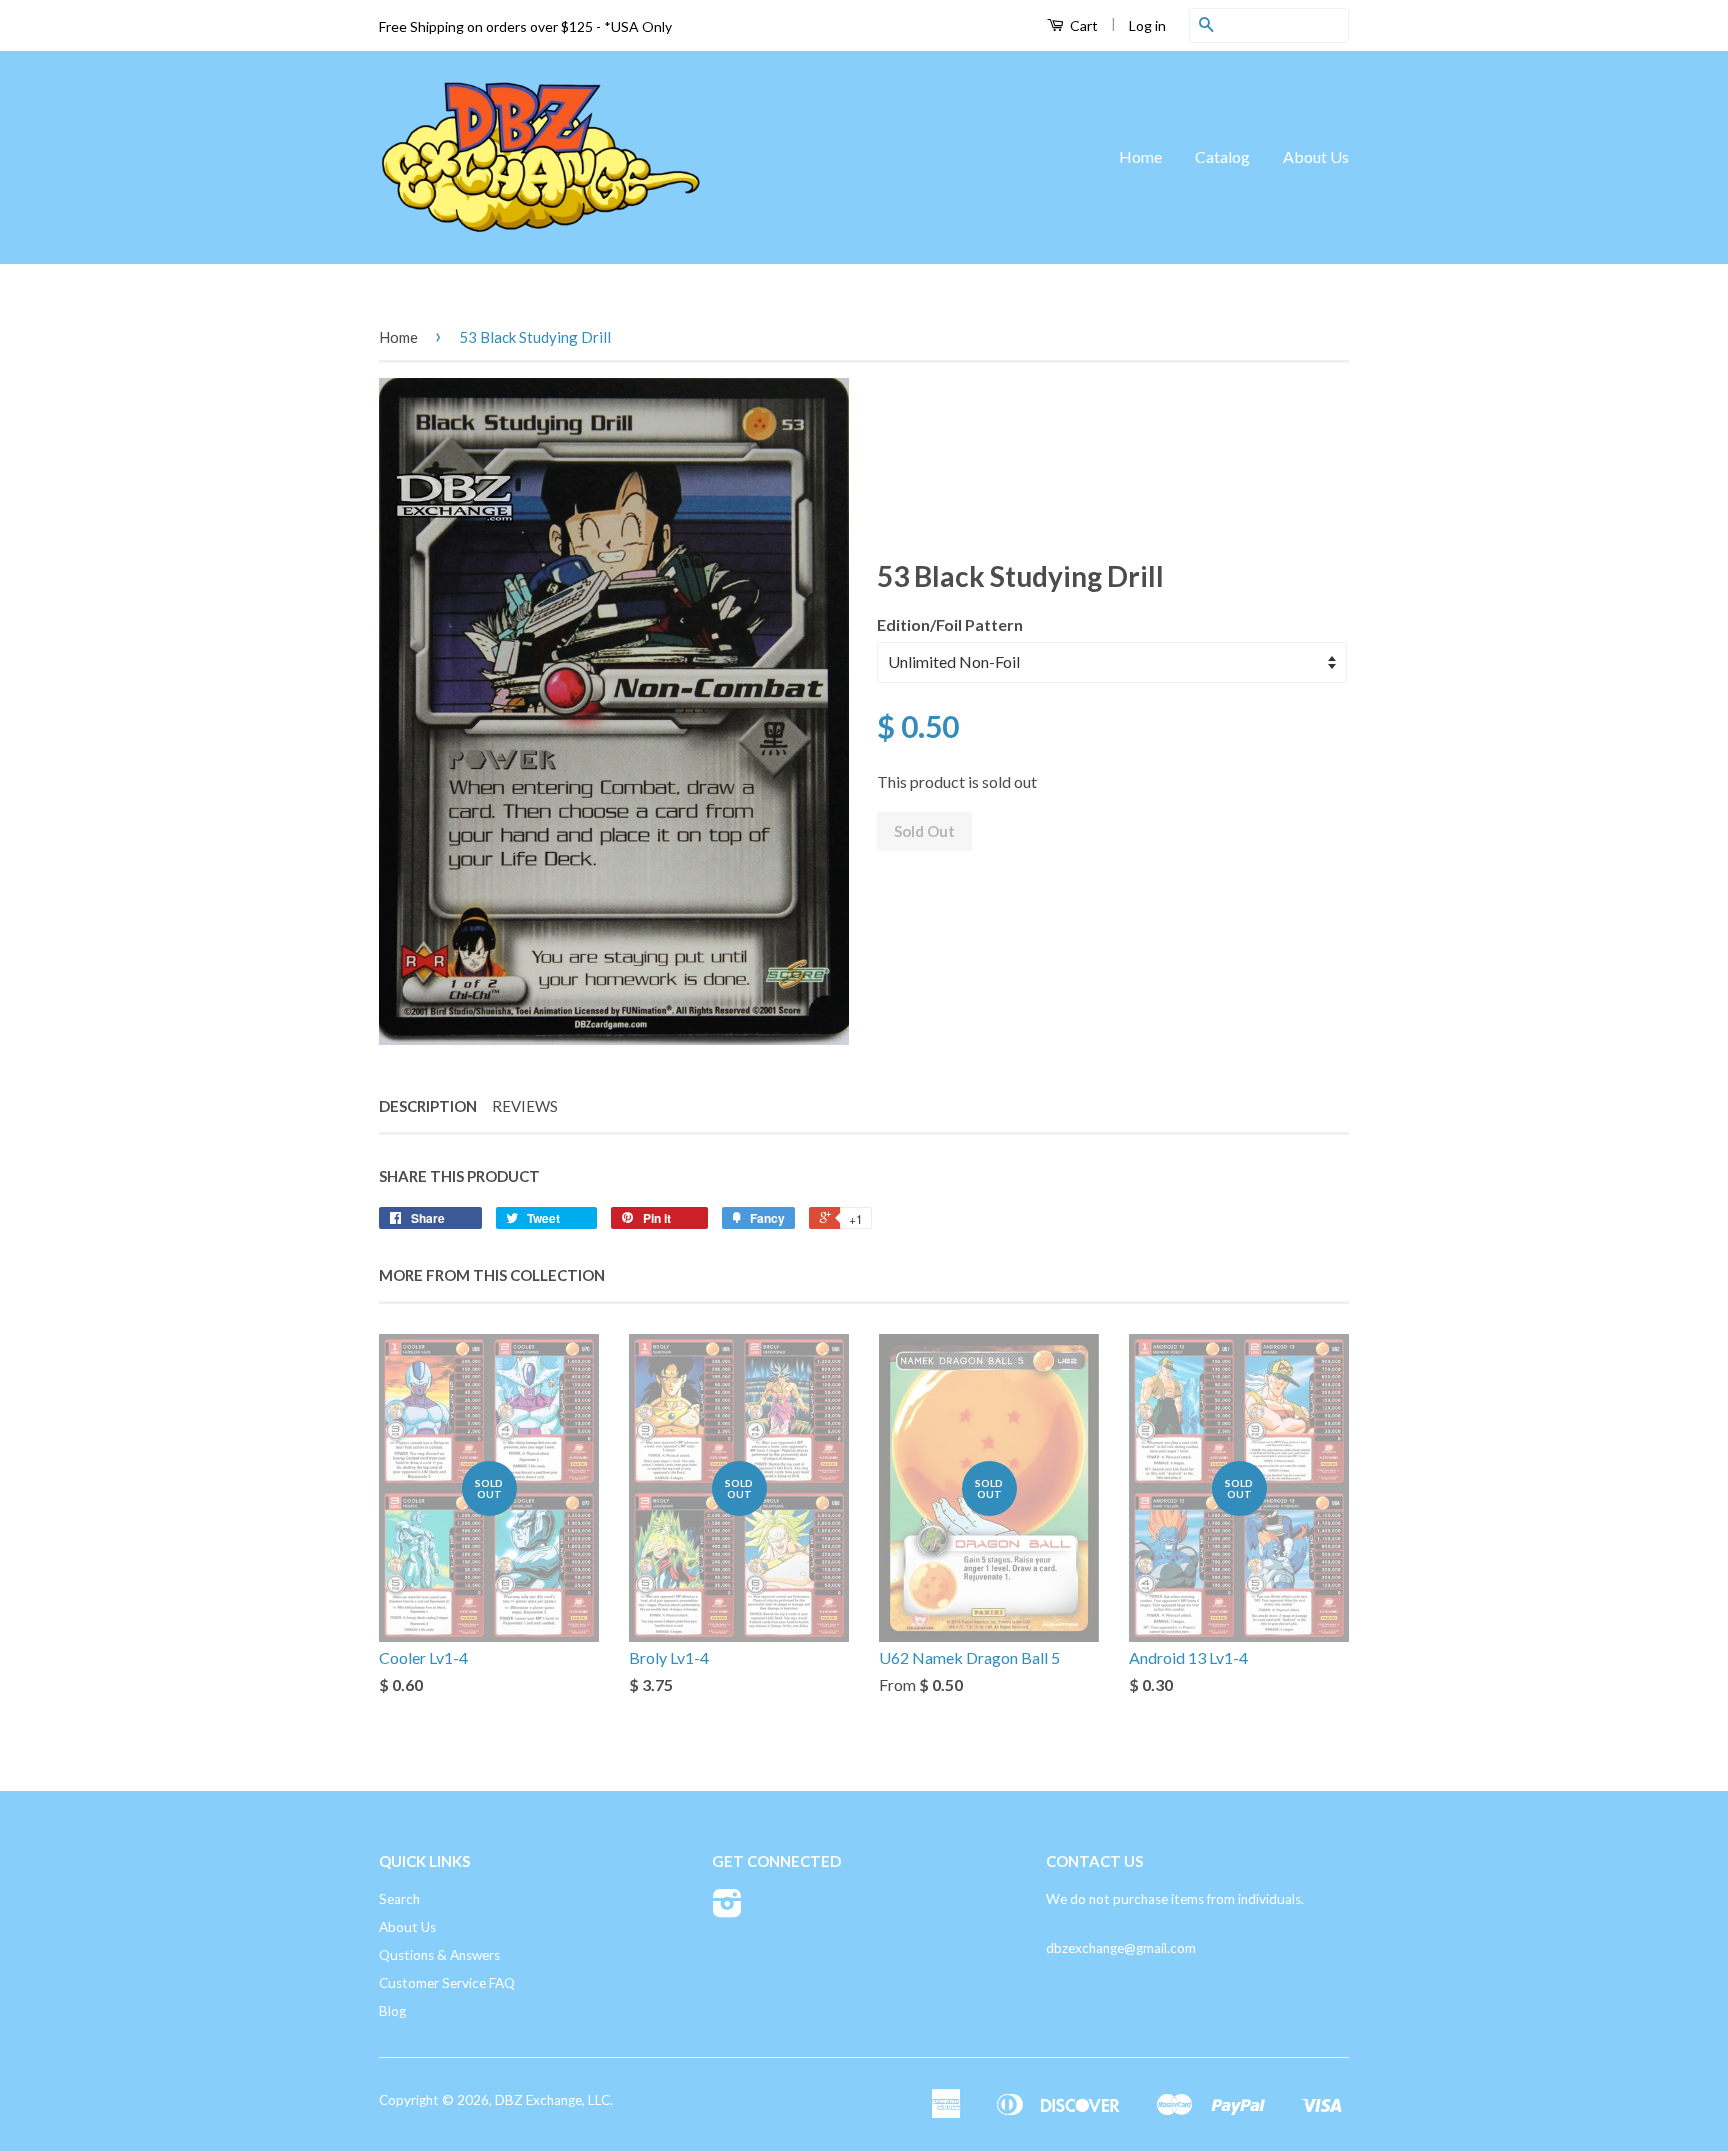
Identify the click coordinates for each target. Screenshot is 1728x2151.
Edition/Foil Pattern (950, 624)
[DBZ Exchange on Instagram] (727, 1910)
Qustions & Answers (439, 1955)
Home (1140, 156)
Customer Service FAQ (447, 1983)
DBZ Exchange (538, 2100)
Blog (392, 2011)
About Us (1316, 156)
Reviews (525, 1106)
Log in (1147, 25)
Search (399, 1899)
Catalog (1222, 156)
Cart (1082, 25)
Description (428, 1106)
